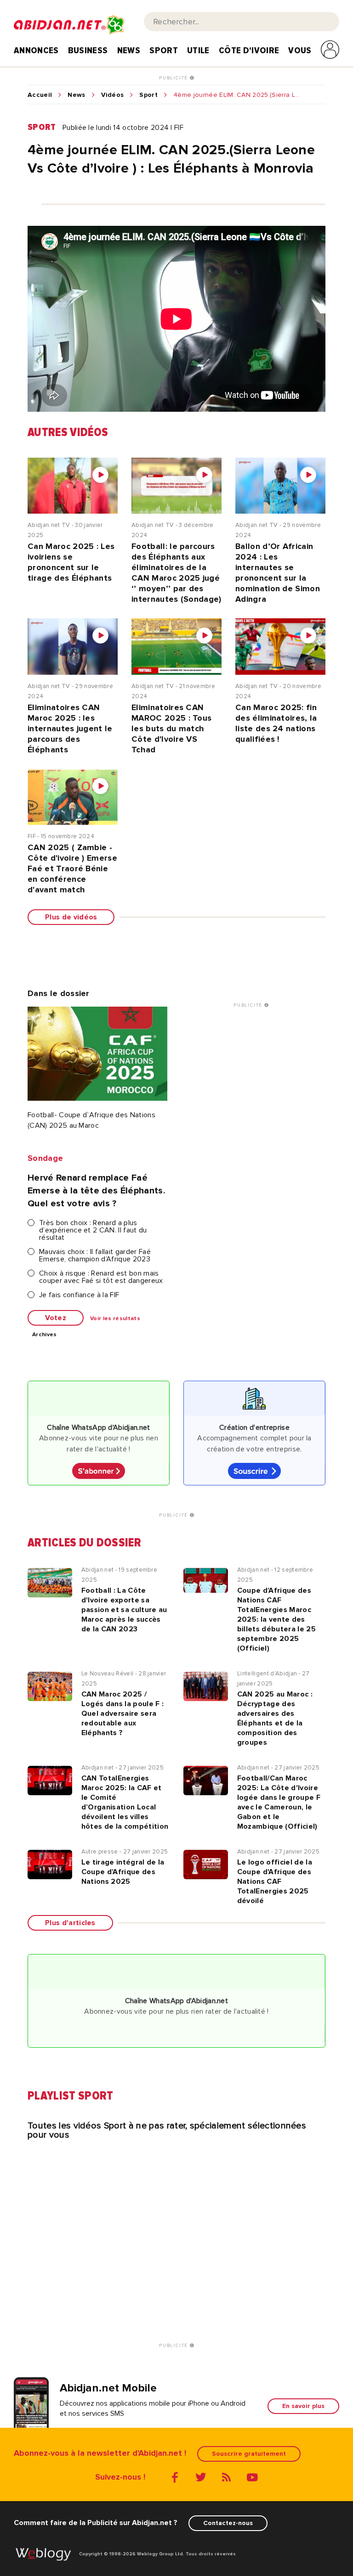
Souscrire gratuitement (249, 2454)
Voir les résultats (115, 1319)
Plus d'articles (70, 1923)
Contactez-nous (228, 2523)
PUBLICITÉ (174, 78)
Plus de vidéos (71, 917)
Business (88, 50)
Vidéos (113, 95)
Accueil (40, 95)
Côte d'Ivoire (249, 50)
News (129, 50)
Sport (164, 50)
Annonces (36, 50)
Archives (45, 1335)
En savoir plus (303, 2406)
